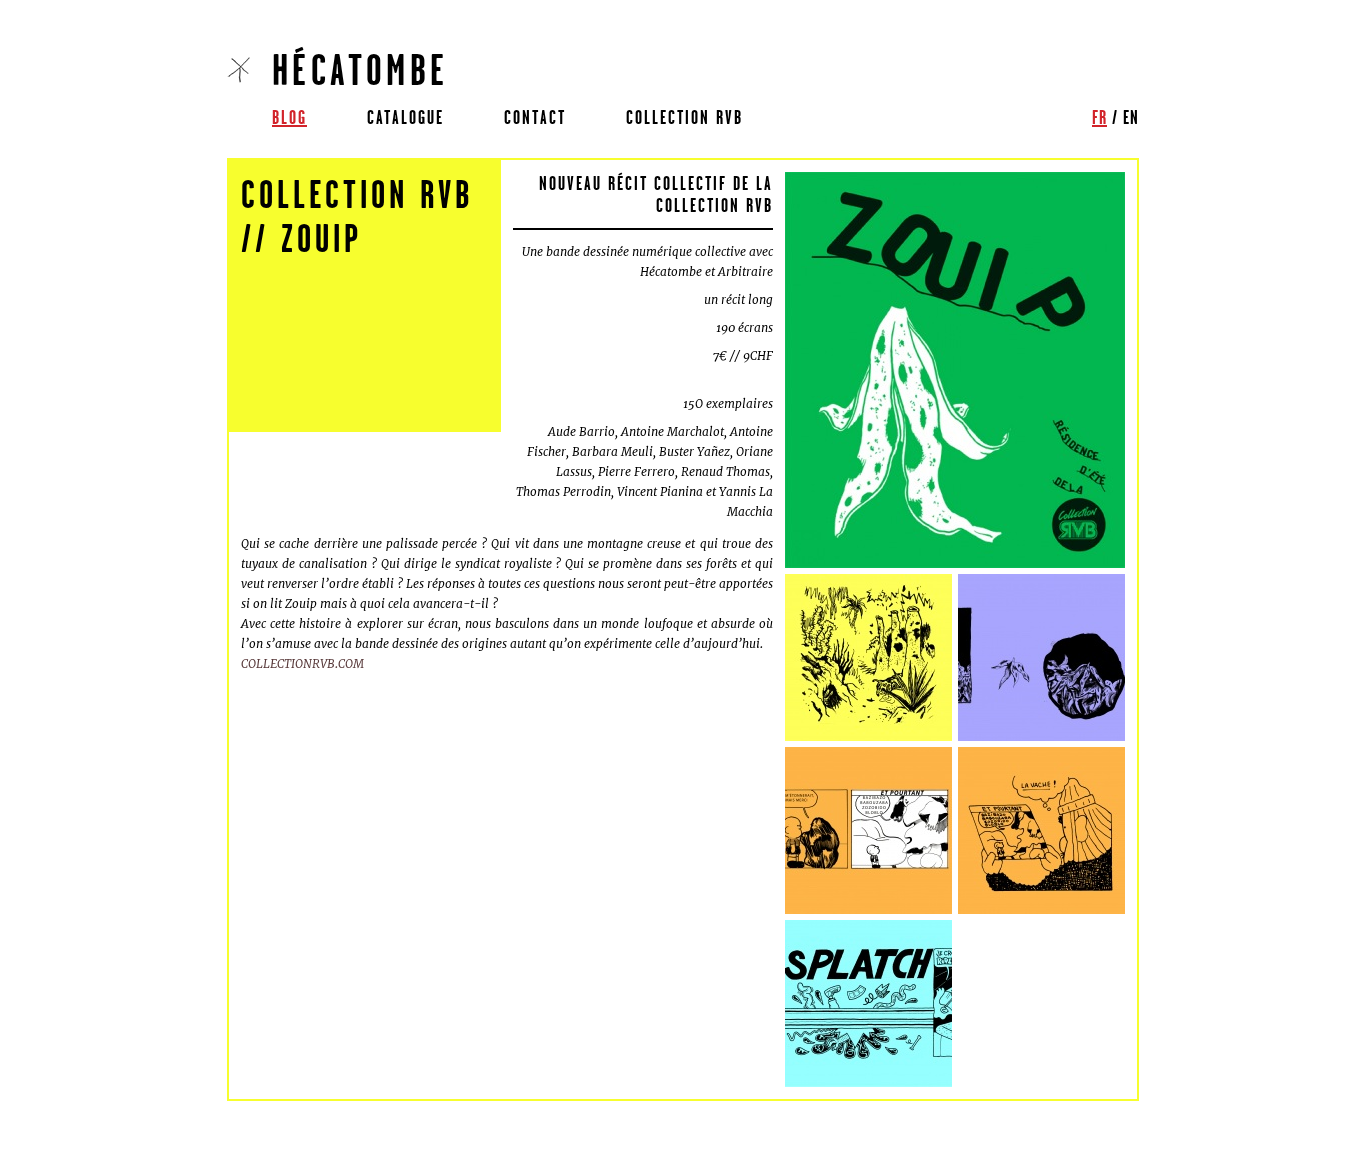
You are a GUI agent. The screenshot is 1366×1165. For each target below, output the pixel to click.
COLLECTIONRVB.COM (302, 663)
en (1131, 117)
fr (1099, 117)
